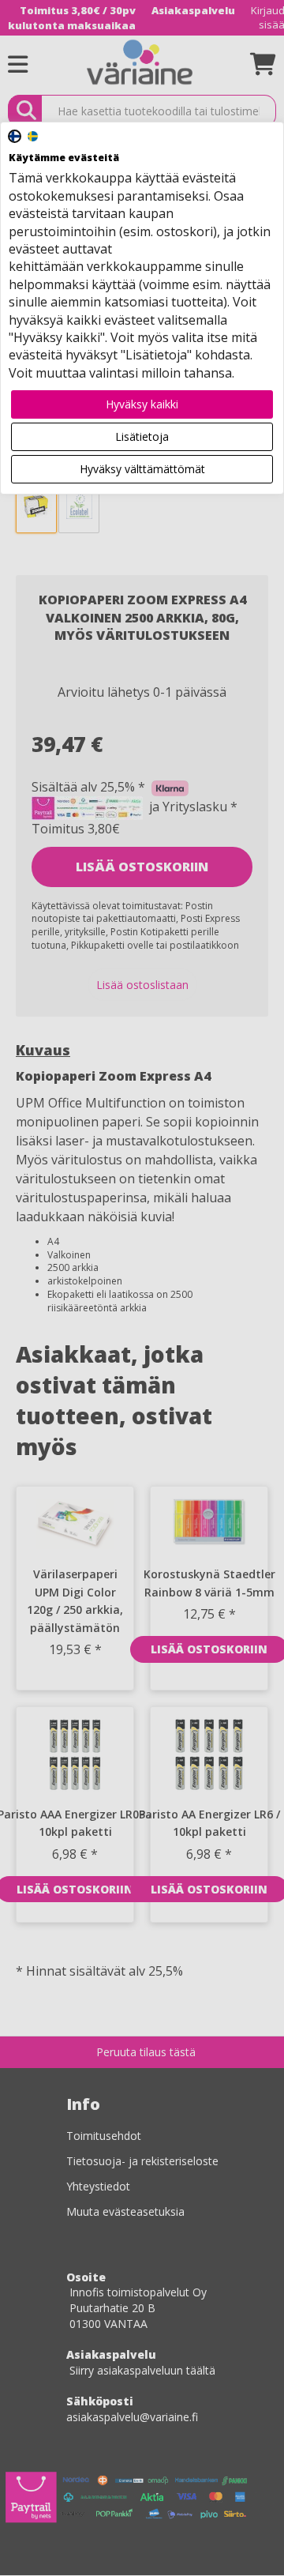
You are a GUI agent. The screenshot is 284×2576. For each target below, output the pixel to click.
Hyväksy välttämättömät (142, 469)
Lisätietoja (142, 436)
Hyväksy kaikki (142, 404)
